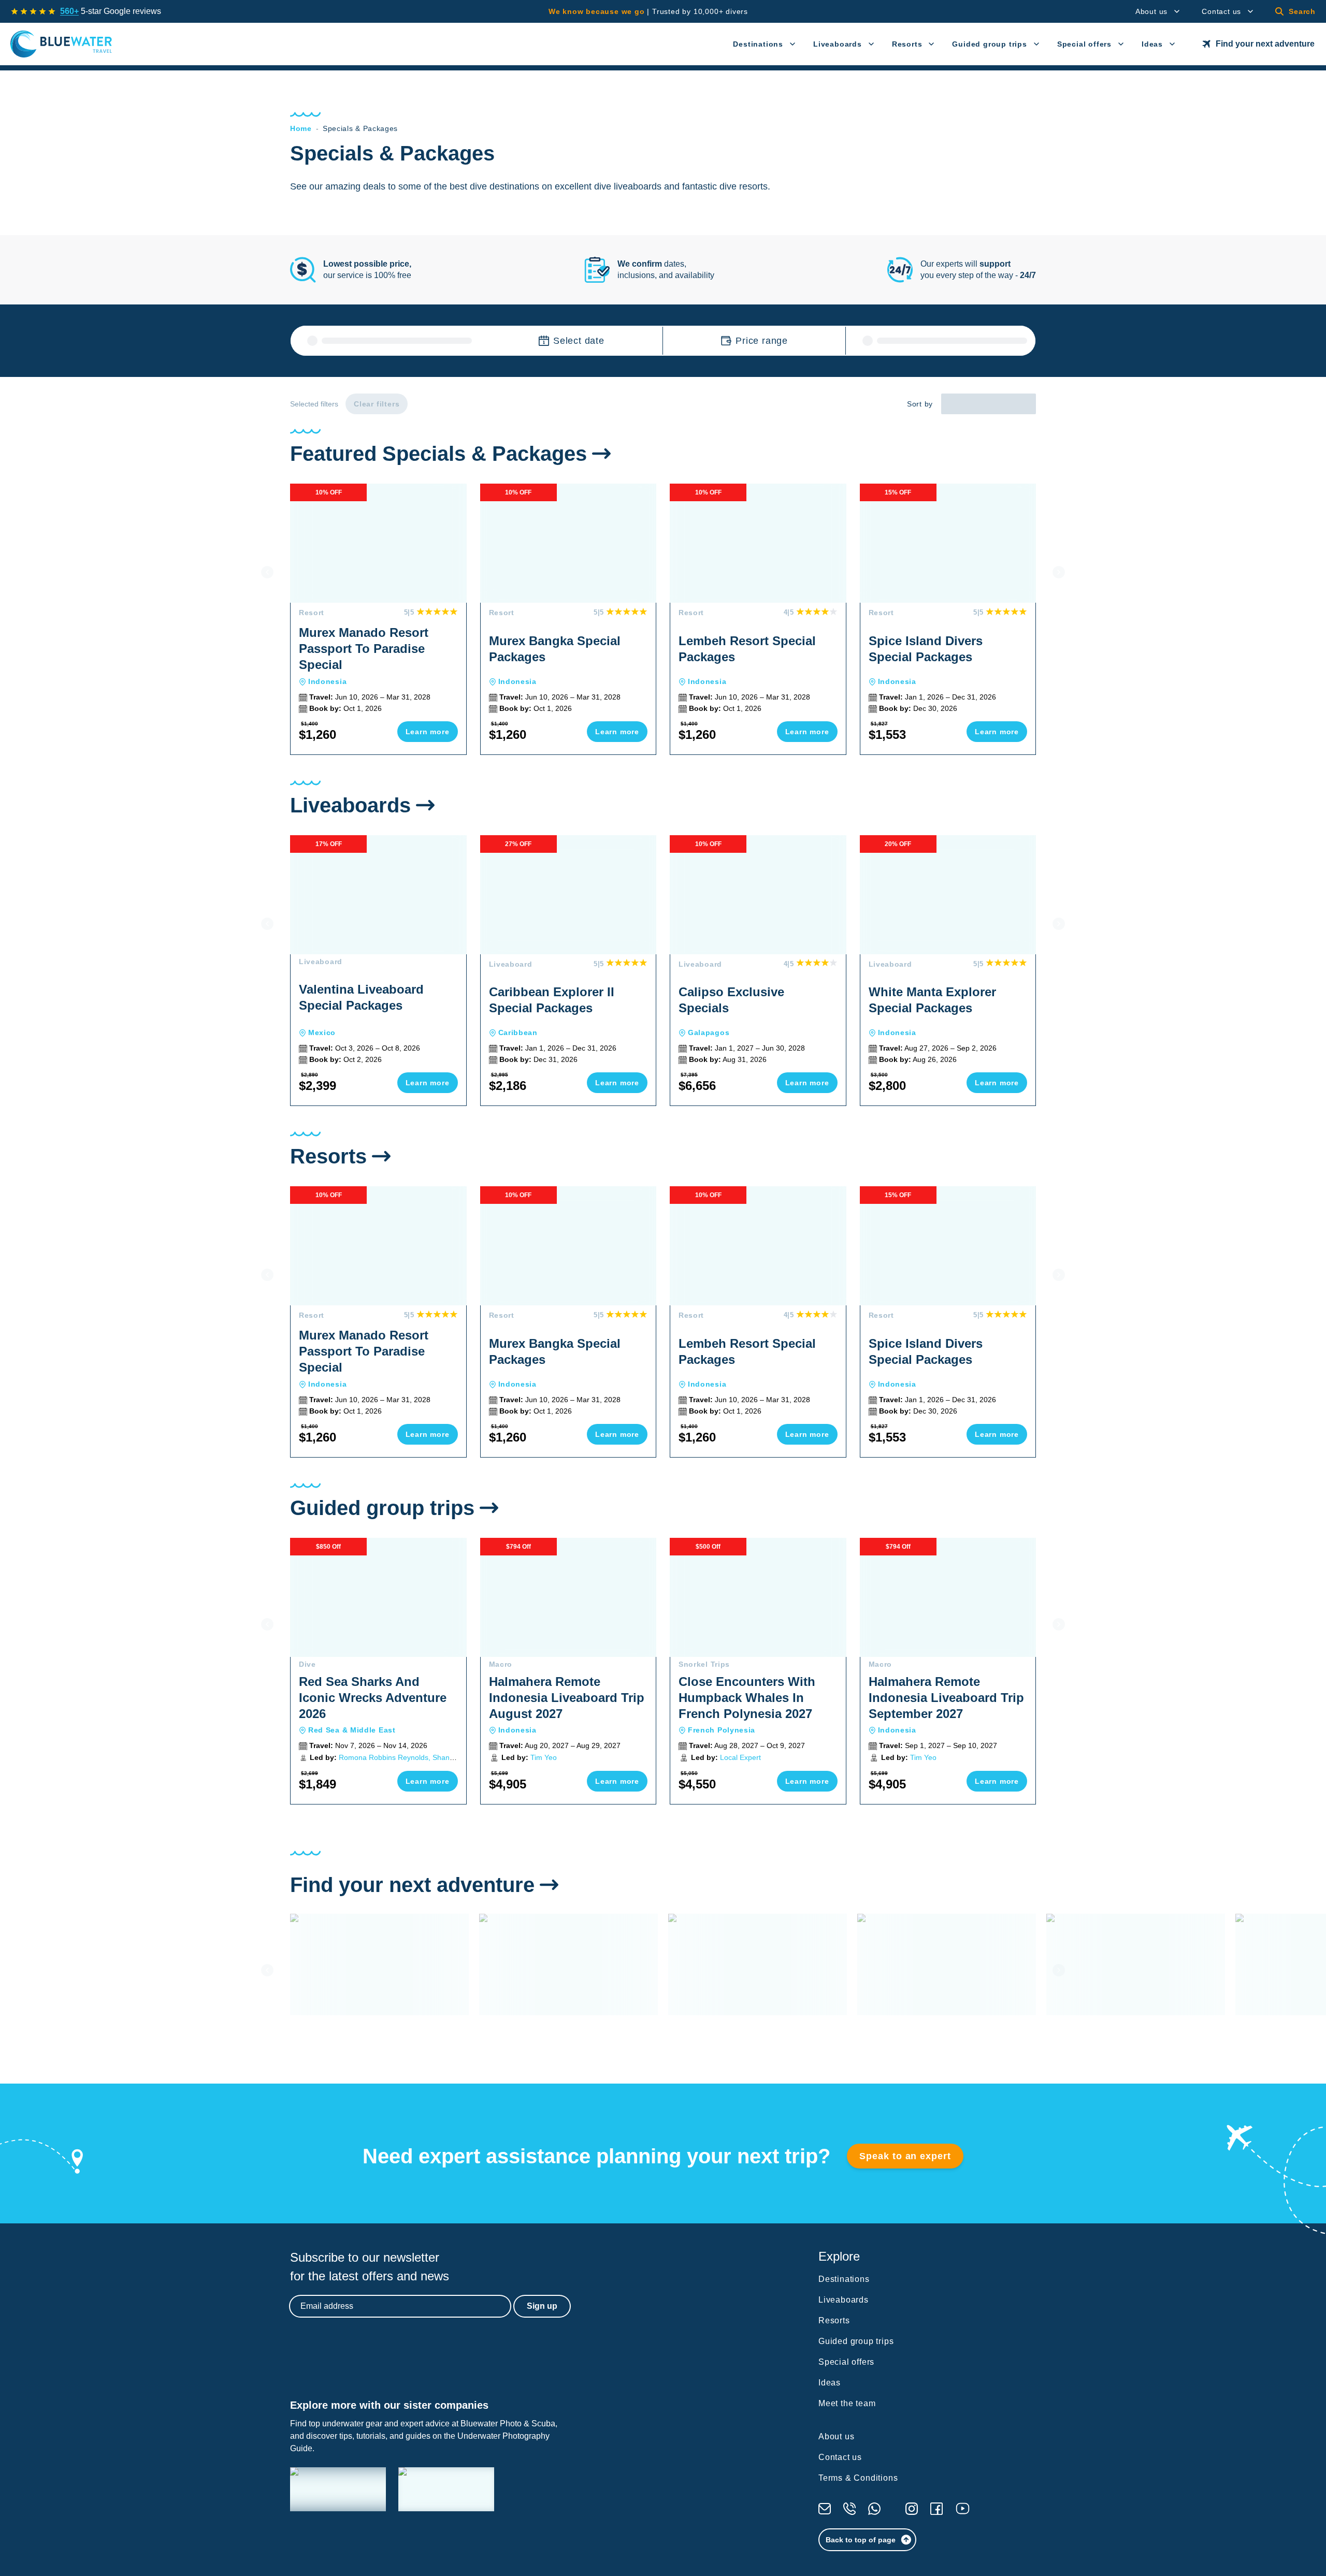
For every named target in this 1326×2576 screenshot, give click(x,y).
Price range (762, 341)
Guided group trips (989, 44)
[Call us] (849, 2509)
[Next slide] (1059, 572)
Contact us (1221, 11)
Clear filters (377, 404)
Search (1302, 11)
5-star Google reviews (111, 11)
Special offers (1084, 44)
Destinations (758, 44)
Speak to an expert (905, 2156)
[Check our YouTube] (963, 2508)
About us (1151, 11)
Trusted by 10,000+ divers (648, 11)
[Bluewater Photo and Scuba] (338, 2489)
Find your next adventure (1265, 44)
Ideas (1152, 44)
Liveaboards (838, 44)
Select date (579, 341)
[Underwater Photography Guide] (446, 2489)
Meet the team (847, 2403)
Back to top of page (861, 2540)
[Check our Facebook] (936, 2509)
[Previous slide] (267, 572)
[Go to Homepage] (61, 44)
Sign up (542, 2306)
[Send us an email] (825, 2509)
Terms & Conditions (858, 2478)
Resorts (907, 44)
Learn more (428, 732)
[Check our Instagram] (912, 2509)
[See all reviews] (33, 11)
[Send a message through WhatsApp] (874, 2509)
